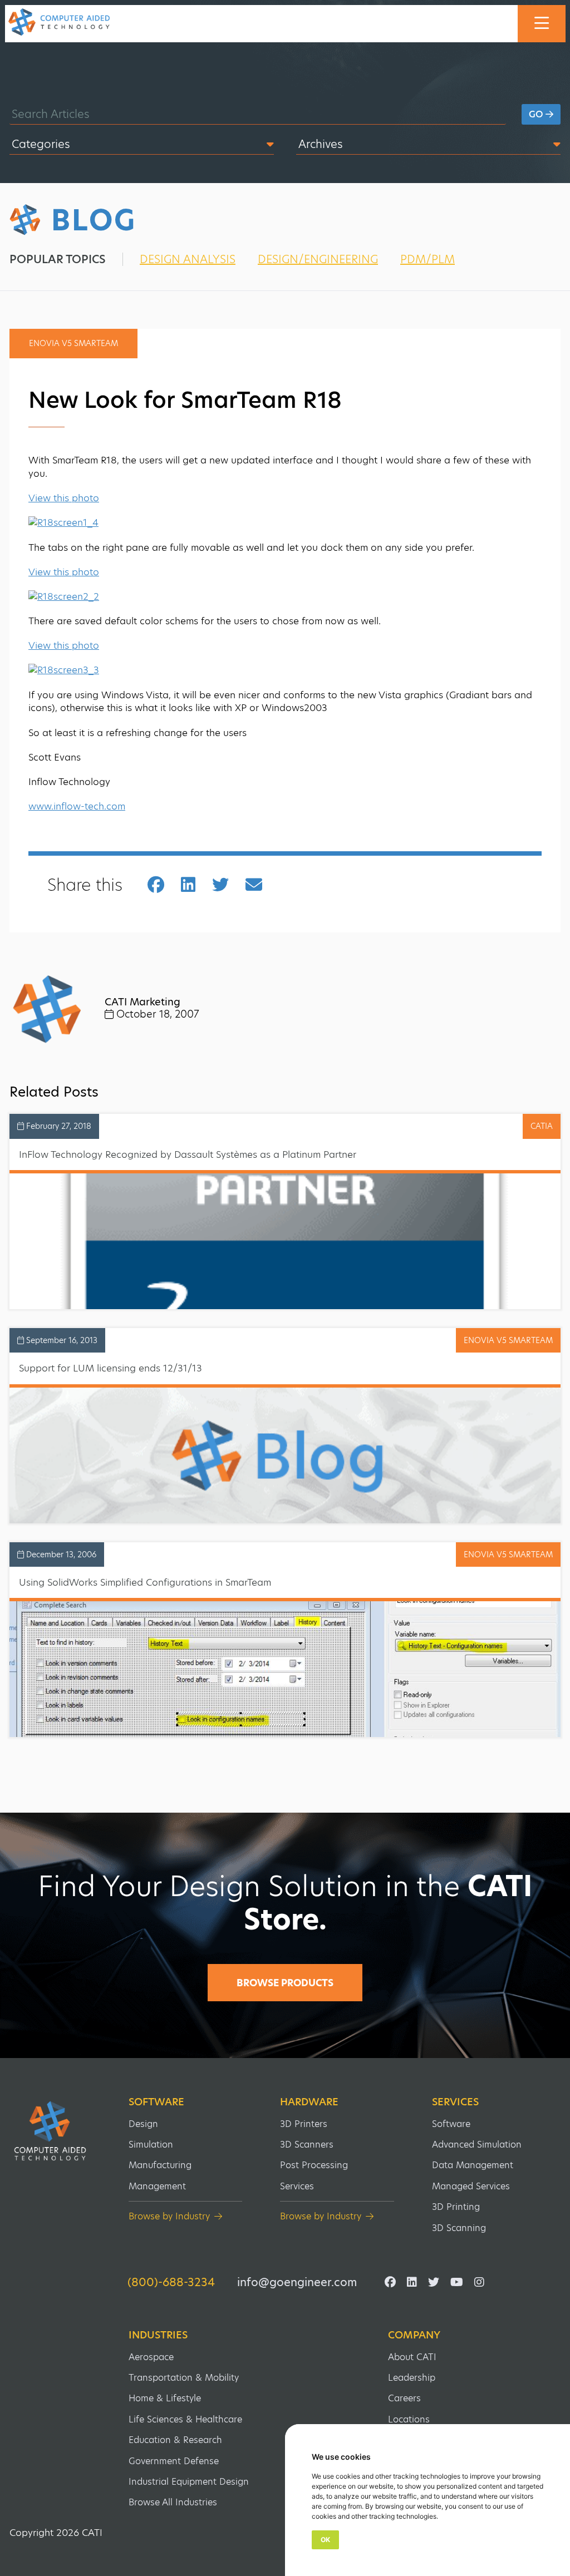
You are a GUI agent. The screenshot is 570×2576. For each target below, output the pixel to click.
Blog (94, 220)
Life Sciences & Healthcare (185, 2419)
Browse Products (285, 1983)
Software (156, 2102)
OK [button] (325, 2540)
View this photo (64, 498)
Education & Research (175, 2440)
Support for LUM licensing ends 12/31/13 (110, 1368)
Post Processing (314, 2165)
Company (414, 2335)
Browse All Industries (173, 2502)
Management (157, 2186)
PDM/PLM (427, 259)
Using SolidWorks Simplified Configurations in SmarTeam (145, 1582)
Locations (409, 2419)
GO (537, 114)
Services (297, 2186)
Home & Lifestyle (165, 2398)
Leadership (412, 2378)
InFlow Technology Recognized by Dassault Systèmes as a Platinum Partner (188, 1154)
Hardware (309, 2102)
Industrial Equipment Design (189, 2482)
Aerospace (151, 2357)
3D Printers (304, 2124)
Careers (404, 2398)
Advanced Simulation (477, 2145)
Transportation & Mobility (184, 2378)
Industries (158, 2335)
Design (143, 2124)
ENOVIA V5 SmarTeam (508, 1340)
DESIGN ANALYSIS (188, 259)
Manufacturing (160, 2165)
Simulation (151, 2145)
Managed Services (471, 2186)
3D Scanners (307, 2145)
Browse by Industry (169, 2216)
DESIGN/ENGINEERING (318, 259)
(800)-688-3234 (171, 2282)
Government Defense (174, 2461)
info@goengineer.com (297, 2282)
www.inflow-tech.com (77, 806)
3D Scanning (459, 2228)
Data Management (473, 2165)
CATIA (542, 1126)
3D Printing (456, 2207)
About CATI (412, 2357)
